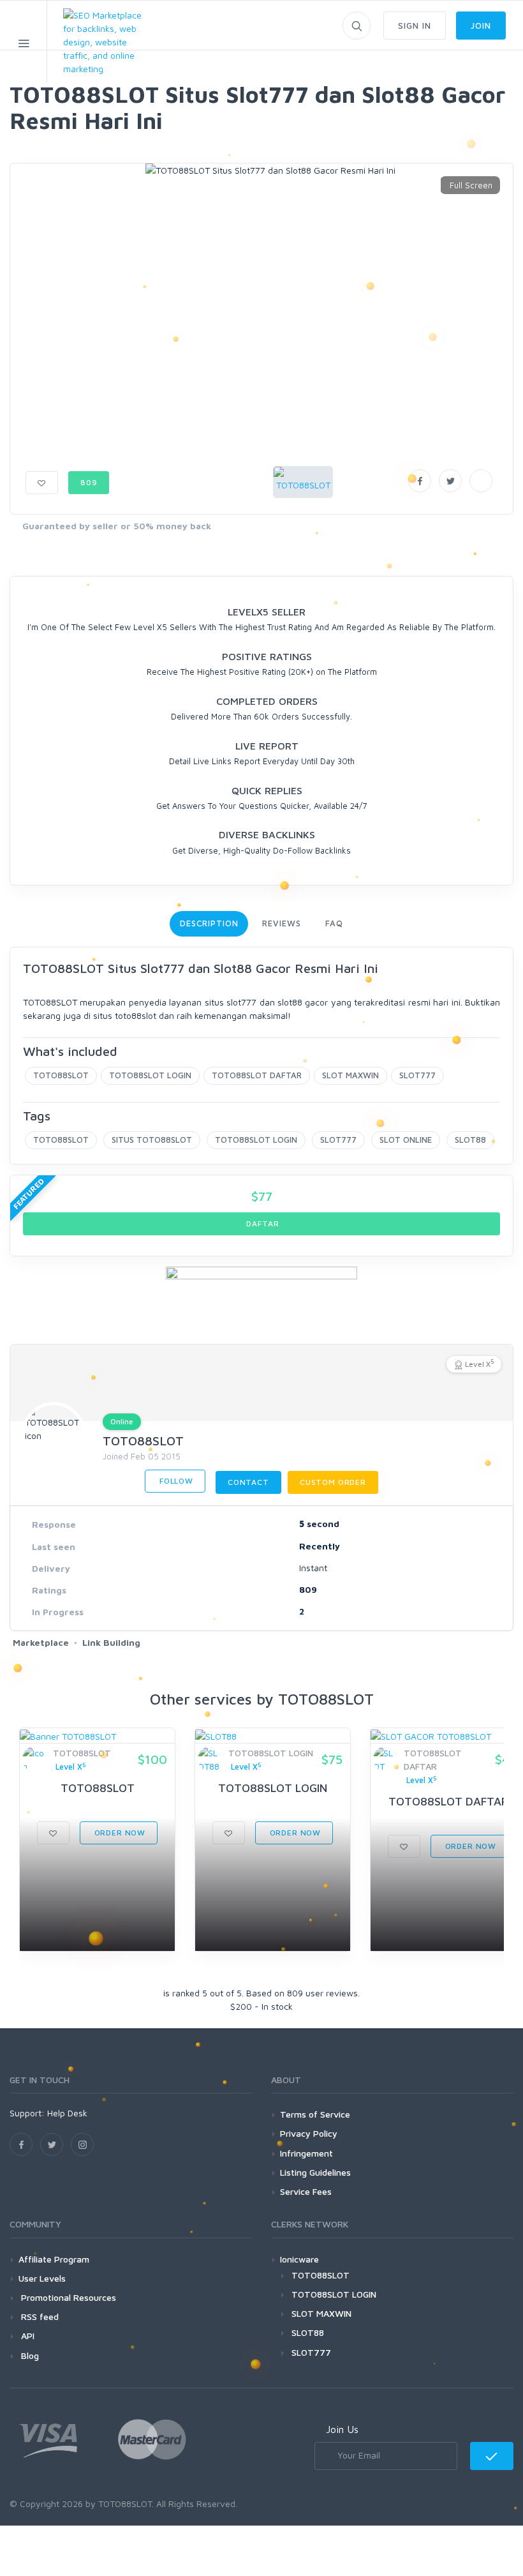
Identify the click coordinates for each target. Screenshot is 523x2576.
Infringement (306, 2153)
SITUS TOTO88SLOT (152, 1140)
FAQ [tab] (334, 923)
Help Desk (67, 2113)
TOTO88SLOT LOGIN (150, 1075)
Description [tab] (209, 923)
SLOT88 (470, 1140)
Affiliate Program (54, 2259)
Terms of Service (315, 2114)
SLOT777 (417, 1075)
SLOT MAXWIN (350, 1075)
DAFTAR (262, 1224)
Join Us (342, 2429)
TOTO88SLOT (61, 1075)
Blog (29, 2355)
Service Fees (306, 2191)
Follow (175, 1481)
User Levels (42, 2278)
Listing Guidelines (315, 2172)
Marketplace (41, 1642)
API (26, 2336)
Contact (248, 1482)
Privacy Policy (309, 2133)
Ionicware (299, 2259)
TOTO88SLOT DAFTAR (257, 1075)
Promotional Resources (67, 2297)
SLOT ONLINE (406, 1140)
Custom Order (333, 1482)
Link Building (111, 1642)
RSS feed (39, 2316)
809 (89, 482)
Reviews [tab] (281, 923)
